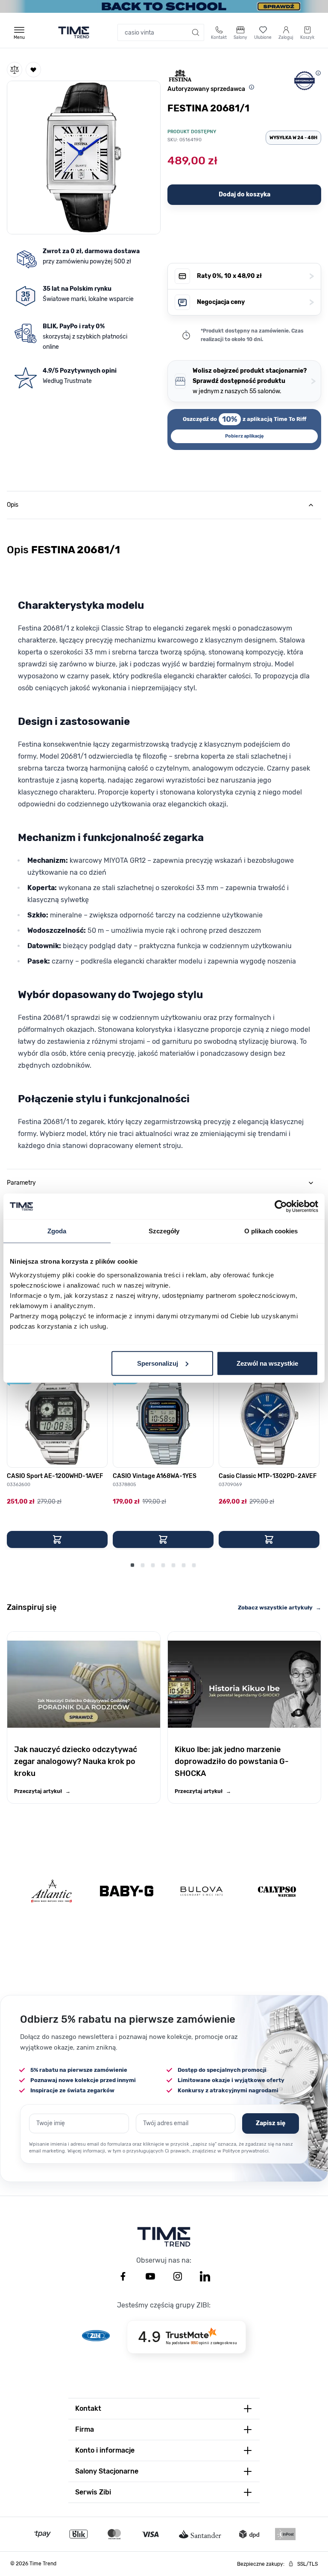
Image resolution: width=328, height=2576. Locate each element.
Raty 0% (255, 276)
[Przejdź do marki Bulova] (202, 1891)
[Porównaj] (15, 70)
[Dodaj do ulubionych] (33, 70)
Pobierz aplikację (245, 436)
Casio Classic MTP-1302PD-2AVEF (268, 1476)
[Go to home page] (74, 32)
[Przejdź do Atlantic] (51, 1891)
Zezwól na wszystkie (267, 1363)
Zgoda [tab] (57, 1231)
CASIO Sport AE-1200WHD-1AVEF (55, 1476)
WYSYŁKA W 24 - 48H (293, 138)
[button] (84, 156)
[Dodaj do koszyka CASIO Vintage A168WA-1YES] (163, 1539)
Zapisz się (271, 2123)
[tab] (164, 505)
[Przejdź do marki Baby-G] (127, 1891)
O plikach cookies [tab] (271, 1231)
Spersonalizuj (158, 1363)
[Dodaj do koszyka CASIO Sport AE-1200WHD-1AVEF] (57, 1539)
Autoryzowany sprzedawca (206, 89)
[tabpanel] (164, 842)
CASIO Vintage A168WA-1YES (155, 1476)
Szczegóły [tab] (164, 1231)
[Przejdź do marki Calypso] (277, 1891)
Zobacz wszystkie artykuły (280, 1608)
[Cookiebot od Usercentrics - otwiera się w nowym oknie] (281, 1206)
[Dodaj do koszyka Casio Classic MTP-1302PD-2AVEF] (269, 1539)
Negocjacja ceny (255, 302)
